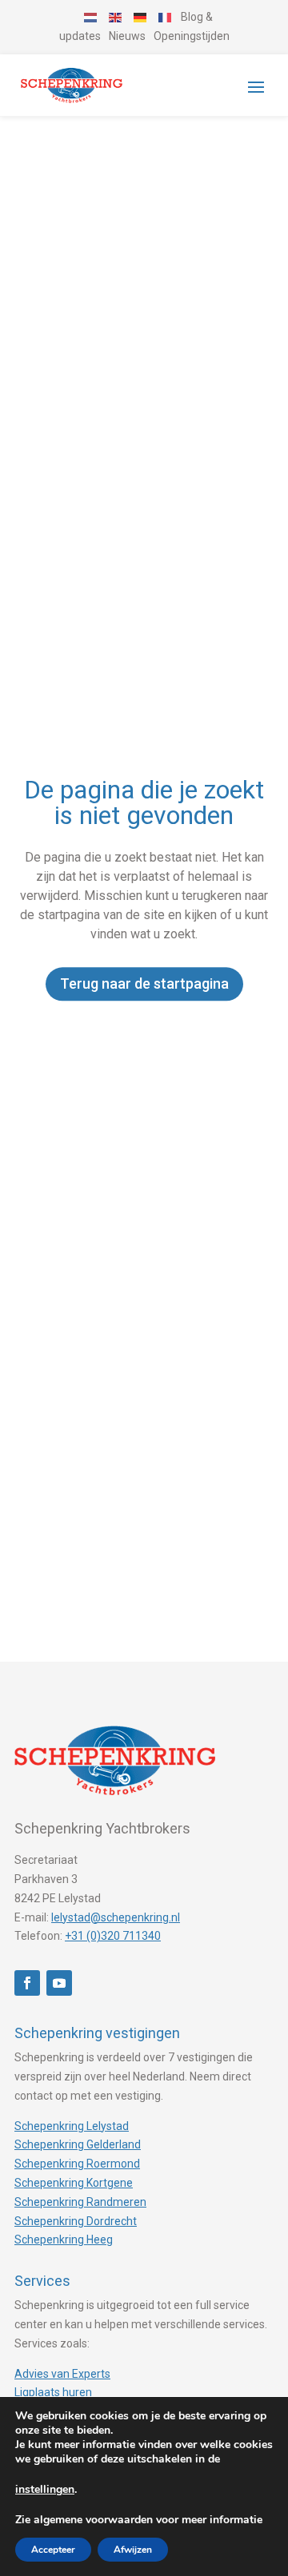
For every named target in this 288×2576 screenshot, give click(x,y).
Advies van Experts (62, 2374)
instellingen (45, 2490)
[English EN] (116, 17)
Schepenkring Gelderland (78, 2144)
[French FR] (166, 17)
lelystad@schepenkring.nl (116, 1917)
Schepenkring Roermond (77, 2164)
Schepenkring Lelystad (72, 2126)
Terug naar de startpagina (144, 983)
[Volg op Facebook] (27, 1983)
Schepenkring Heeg (64, 2240)
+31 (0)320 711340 (113, 1936)
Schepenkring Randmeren (80, 2202)
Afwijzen (133, 2550)
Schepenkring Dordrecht (76, 2221)
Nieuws (127, 36)
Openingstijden (192, 36)
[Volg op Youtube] (59, 1983)
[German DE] (141, 17)
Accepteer (53, 2550)
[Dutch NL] (91, 17)
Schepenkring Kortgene (74, 2183)
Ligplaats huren (53, 2392)
